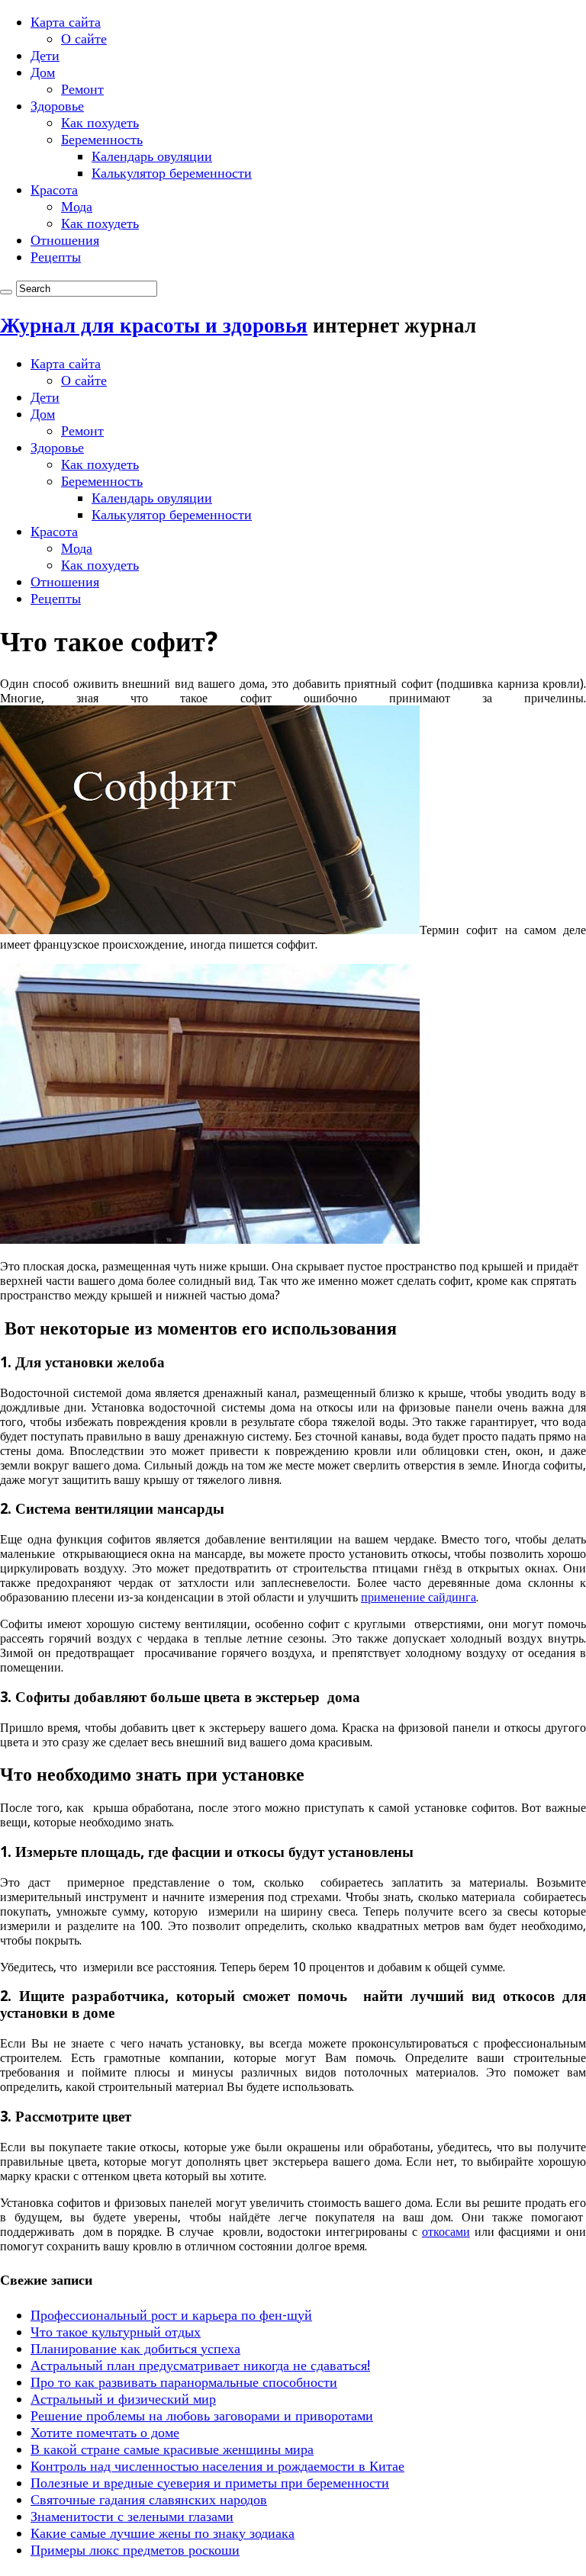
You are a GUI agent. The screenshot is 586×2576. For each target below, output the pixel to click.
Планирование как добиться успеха (135, 2348)
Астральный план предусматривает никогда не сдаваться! (200, 2365)
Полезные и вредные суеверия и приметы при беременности (210, 2483)
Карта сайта (66, 22)
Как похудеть (100, 122)
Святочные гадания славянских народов (149, 2499)
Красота (54, 190)
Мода (77, 206)
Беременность (102, 139)
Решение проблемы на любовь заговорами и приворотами (202, 2415)
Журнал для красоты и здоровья (154, 325)
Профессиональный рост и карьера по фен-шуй (171, 2315)
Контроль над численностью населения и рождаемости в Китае (217, 2466)
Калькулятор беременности (172, 173)
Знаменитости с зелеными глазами (132, 2516)
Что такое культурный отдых (116, 2332)
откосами (446, 2232)
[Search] (6, 292)
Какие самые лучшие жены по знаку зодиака (163, 2533)
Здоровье (57, 106)
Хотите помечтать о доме (105, 2432)
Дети (45, 55)
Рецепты (56, 257)
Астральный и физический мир (123, 2399)
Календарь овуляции (152, 156)
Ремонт (82, 89)
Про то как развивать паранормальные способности (184, 2382)
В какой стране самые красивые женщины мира (172, 2449)
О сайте (84, 39)
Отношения (65, 240)
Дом (43, 72)
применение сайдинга (419, 1597)
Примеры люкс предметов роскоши (135, 2550)
